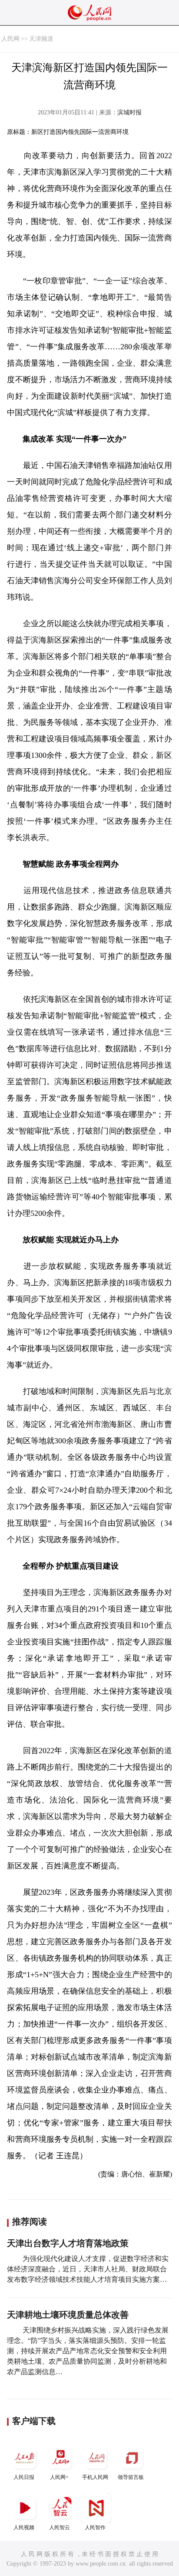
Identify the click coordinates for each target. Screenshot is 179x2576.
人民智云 (60, 2527)
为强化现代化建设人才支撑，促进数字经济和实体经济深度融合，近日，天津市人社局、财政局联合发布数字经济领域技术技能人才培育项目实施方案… (88, 2269)
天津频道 (41, 39)
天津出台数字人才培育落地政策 (68, 2243)
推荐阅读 (30, 2222)
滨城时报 (129, 112)
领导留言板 (131, 2477)
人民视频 (24, 2527)
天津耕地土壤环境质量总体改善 (68, 2315)
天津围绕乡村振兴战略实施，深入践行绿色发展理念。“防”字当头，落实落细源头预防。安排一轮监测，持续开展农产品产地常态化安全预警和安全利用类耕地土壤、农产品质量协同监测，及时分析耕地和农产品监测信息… (88, 2351)
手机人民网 (95, 2477)
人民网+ (59, 2477)
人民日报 (24, 2477)
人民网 (10, 39)
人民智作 (95, 2527)
